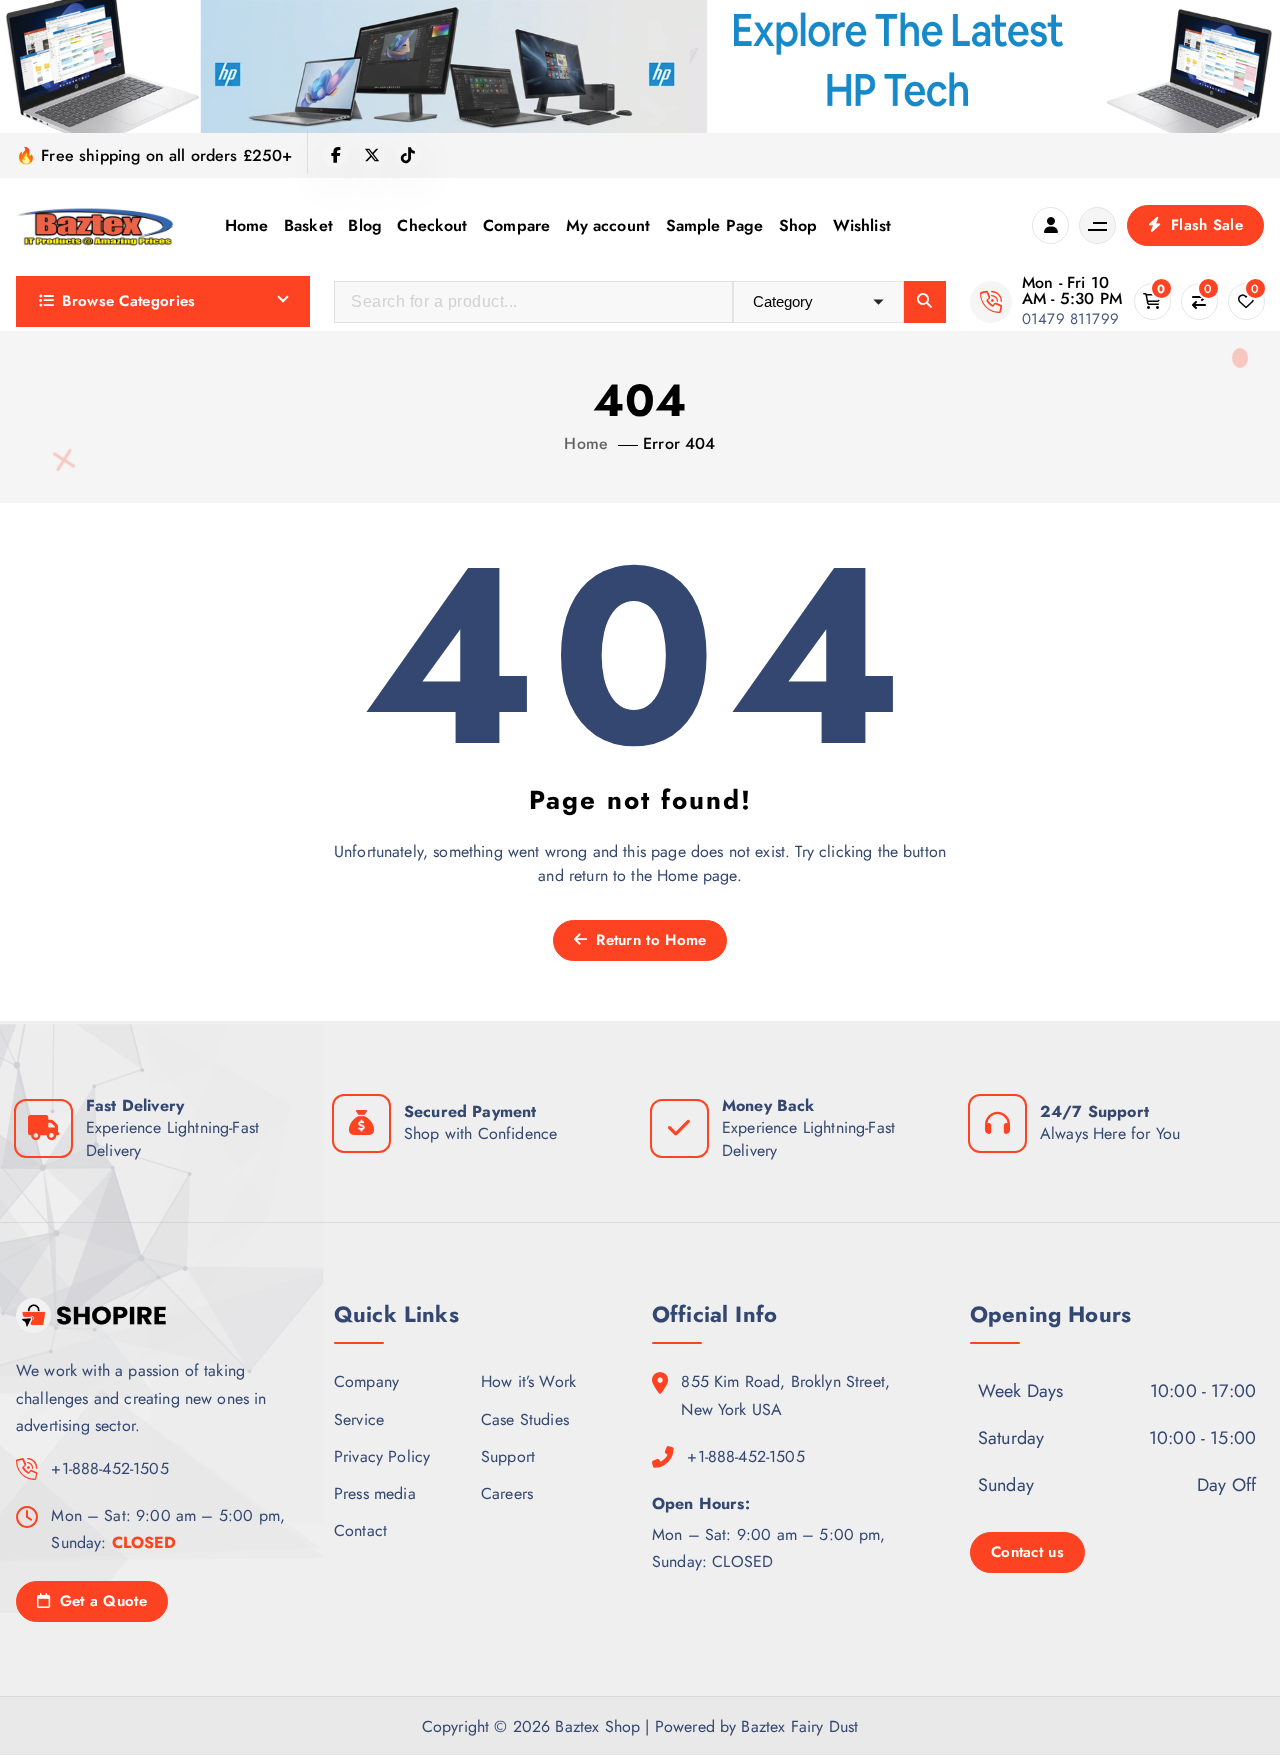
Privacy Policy (382, 1455)
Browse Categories (128, 301)
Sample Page (715, 225)
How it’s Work (528, 1381)
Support (508, 1455)
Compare (516, 225)
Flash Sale (1204, 225)
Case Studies (525, 1418)
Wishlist (862, 225)
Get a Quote (100, 1600)
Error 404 (679, 443)
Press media (375, 1492)
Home (247, 225)
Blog (365, 225)
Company (366, 1381)
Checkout (432, 225)
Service (359, 1418)
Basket (308, 225)
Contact (360, 1530)
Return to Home (649, 940)
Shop (798, 225)
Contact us (1027, 1552)
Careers (507, 1492)
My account (608, 225)
